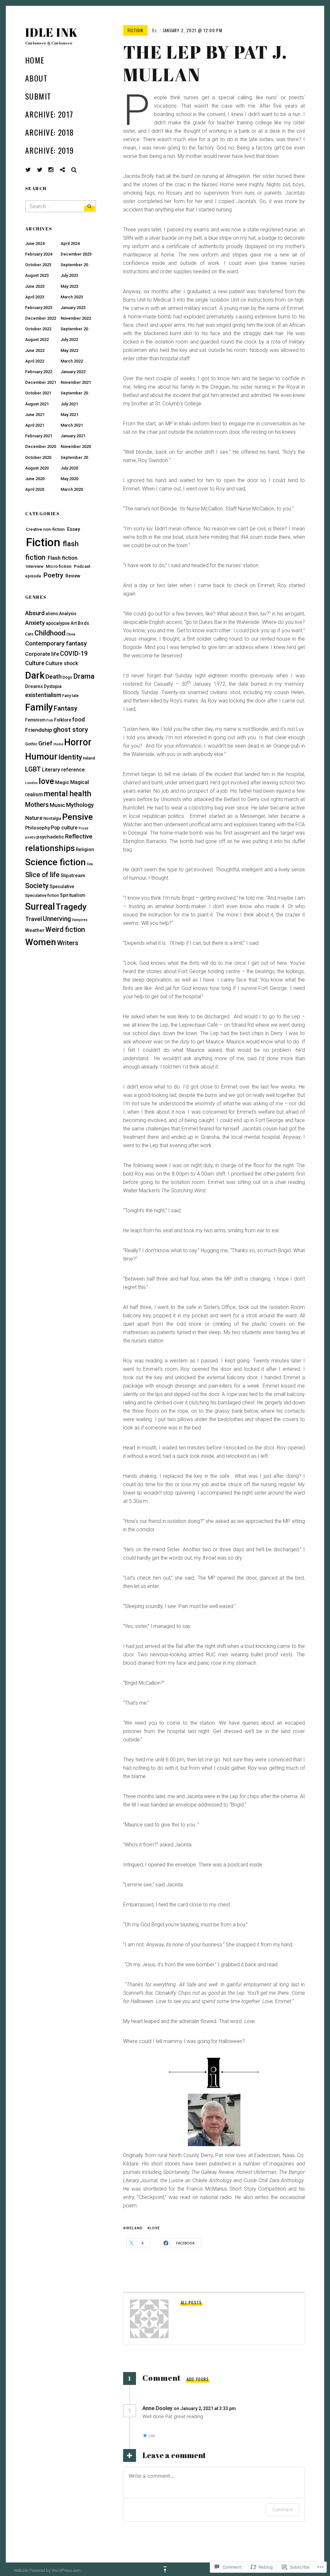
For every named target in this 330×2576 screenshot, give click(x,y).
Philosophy (38, 828)
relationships (50, 848)
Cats (29, 634)
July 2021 (69, 404)
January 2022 (73, 372)
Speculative (62, 886)
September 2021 (77, 393)
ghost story (71, 730)
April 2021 (35, 425)
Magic (62, 782)
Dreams (34, 686)
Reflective (79, 837)
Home (35, 60)
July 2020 (69, 468)
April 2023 (35, 297)
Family (39, 707)
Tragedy (71, 907)
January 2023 (73, 308)
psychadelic (50, 837)
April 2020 (35, 489)
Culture (35, 663)
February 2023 (39, 308)
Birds (83, 623)
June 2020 (35, 479)
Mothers (37, 805)
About (36, 78)
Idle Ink (52, 32)
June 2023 (35, 286)
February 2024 (39, 254)
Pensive (78, 817)
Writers (68, 943)
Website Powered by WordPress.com (47, 2570)
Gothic (31, 744)
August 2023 (37, 275)
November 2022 (76, 318)
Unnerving (57, 919)
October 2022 (38, 329)
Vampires (80, 920)
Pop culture (64, 828)
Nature (34, 818)
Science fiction (55, 862)
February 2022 (39, 372)
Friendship (39, 730)
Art (74, 623)
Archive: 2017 (49, 114)
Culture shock (62, 663)
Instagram (56, 170)
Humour (41, 757)
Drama (84, 676)
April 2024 (70, 243)
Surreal (40, 906)
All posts (191, 2302)
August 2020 (37, 468)
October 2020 (38, 457)
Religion (85, 849)
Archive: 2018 (50, 132)
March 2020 (72, 489)
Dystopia (53, 686)
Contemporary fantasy (56, 643)
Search (74, 170)
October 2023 (38, 265)
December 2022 (41, 318)
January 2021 (73, 436)
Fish (50, 720)
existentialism (43, 695)
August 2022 (37, 339)
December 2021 (41, 382)
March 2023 (72, 297)
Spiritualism (73, 895)
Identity (70, 757)
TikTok (67, 170)
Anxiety (35, 623)
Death (53, 677)
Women (41, 942)
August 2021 (37, 404)
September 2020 (77, 457)
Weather (35, 930)
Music (57, 805)
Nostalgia (52, 818)
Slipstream (73, 876)
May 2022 (69, 350)
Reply (250, 2408)
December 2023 (76, 254)
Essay (73, 529)
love (155, 2228)
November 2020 (76, 446)
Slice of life (42, 875)
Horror (78, 742)
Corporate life (42, 654)
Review (73, 576)
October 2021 (38, 393)
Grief (45, 743)
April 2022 (35, 361)
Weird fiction (65, 930)
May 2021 (69, 415)
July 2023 (69, 275)
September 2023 (77, 265)
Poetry (53, 575)
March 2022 (72, 361)
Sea (90, 864)
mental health (68, 794)
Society (37, 886)
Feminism (35, 720)
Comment (282, 2509)
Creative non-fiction (45, 529)
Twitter (28, 170)
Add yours (198, 2379)
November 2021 (76, 382)
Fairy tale (70, 696)
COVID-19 (74, 654)
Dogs (67, 677)
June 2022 (35, 350)
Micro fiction (59, 566)
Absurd (35, 613)
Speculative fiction (42, 896)
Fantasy (66, 708)
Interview (35, 566)
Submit (38, 96)
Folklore (63, 720)
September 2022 (77, 329)
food (78, 719)
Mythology (80, 805)
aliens (52, 614)
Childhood (50, 633)
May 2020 (69, 479)
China (71, 634)
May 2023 (69, 286)
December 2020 (41, 446)
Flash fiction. (63, 558)
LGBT (33, 769)
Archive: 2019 (50, 150)
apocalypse (58, 623)
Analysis (68, 614)
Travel (34, 919)
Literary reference (63, 770)
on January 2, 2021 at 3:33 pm (205, 2408)
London (31, 783)
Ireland (134, 2228)
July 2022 (69, 339)
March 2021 (72, 425)
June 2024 (35, 243)
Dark (35, 675)
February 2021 (39, 436)
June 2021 (35, 415)
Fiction (135, 30)
